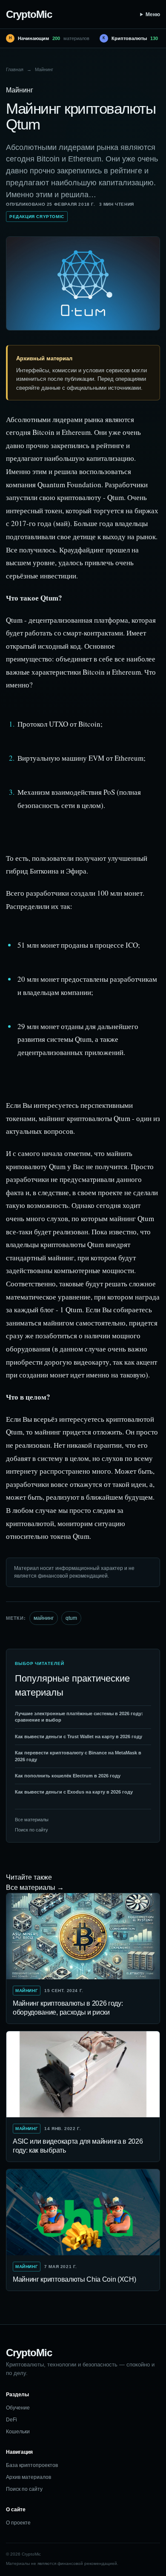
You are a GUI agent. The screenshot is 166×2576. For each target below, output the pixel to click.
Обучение (18, 2408)
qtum (71, 1618)
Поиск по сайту (31, 1830)
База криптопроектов (32, 2465)
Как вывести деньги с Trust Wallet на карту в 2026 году (79, 1736)
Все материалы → (35, 1887)
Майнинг (44, 69)
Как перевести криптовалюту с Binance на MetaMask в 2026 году (78, 1756)
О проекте (18, 2523)
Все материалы (32, 1820)
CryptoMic (29, 14)
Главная (15, 69)
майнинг (44, 1618)
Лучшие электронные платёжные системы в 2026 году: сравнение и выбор (79, 1717)
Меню (153, 14)
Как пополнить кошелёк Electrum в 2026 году (68, 1776)
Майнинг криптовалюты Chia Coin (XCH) (74, 2279)
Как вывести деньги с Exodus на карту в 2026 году (74, 1792)
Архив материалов (29, 2477)
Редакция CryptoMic (37, 217)
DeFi (11, 2420)
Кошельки (18, 2432)
